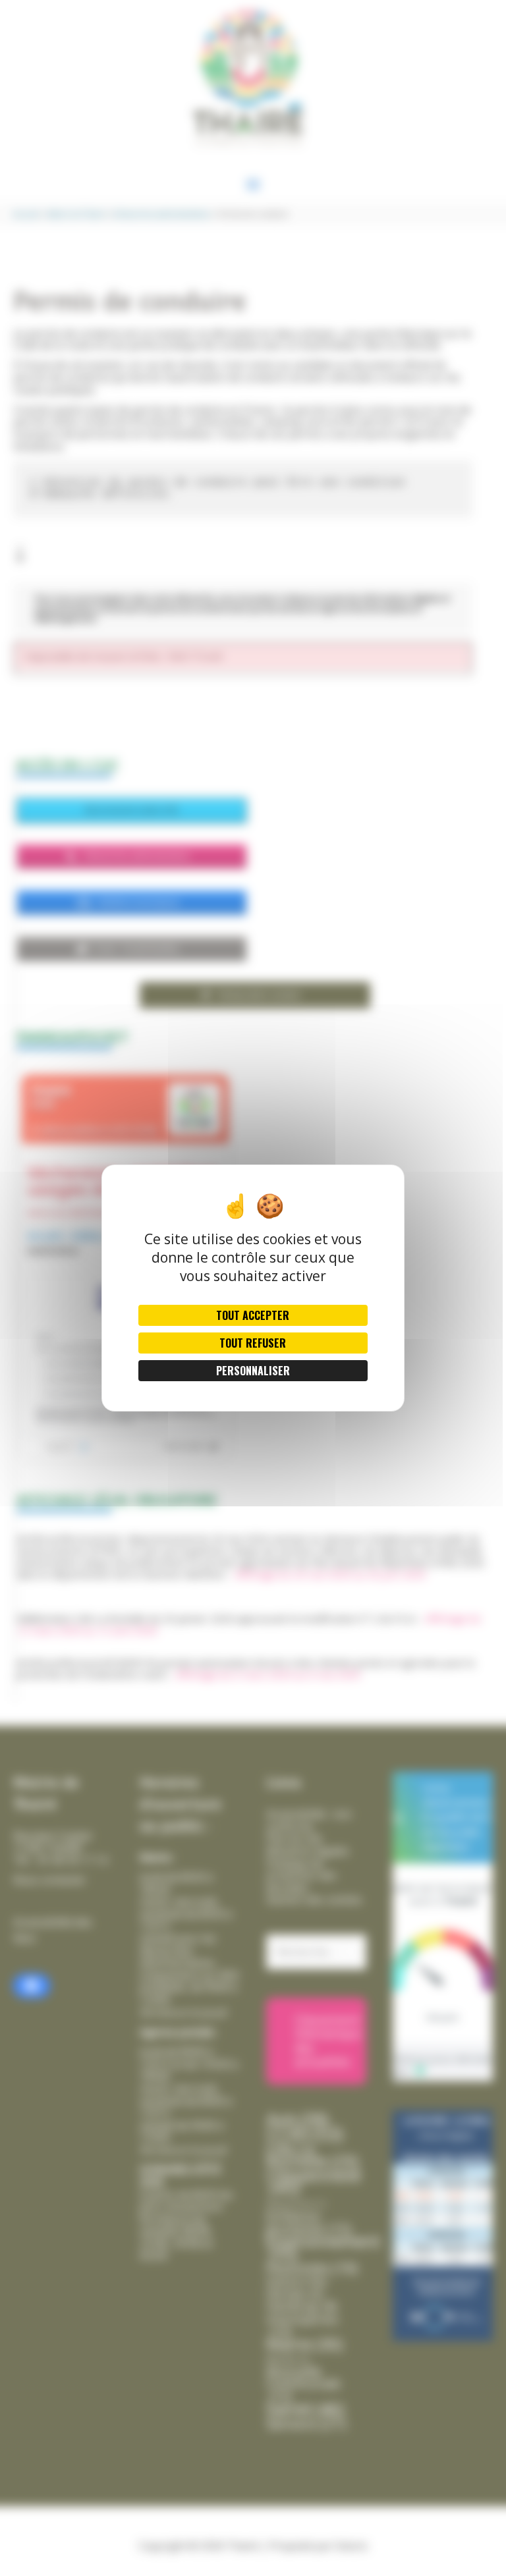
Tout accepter (253, 1315)
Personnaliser (253, 1371)
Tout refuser (253, 1343)
